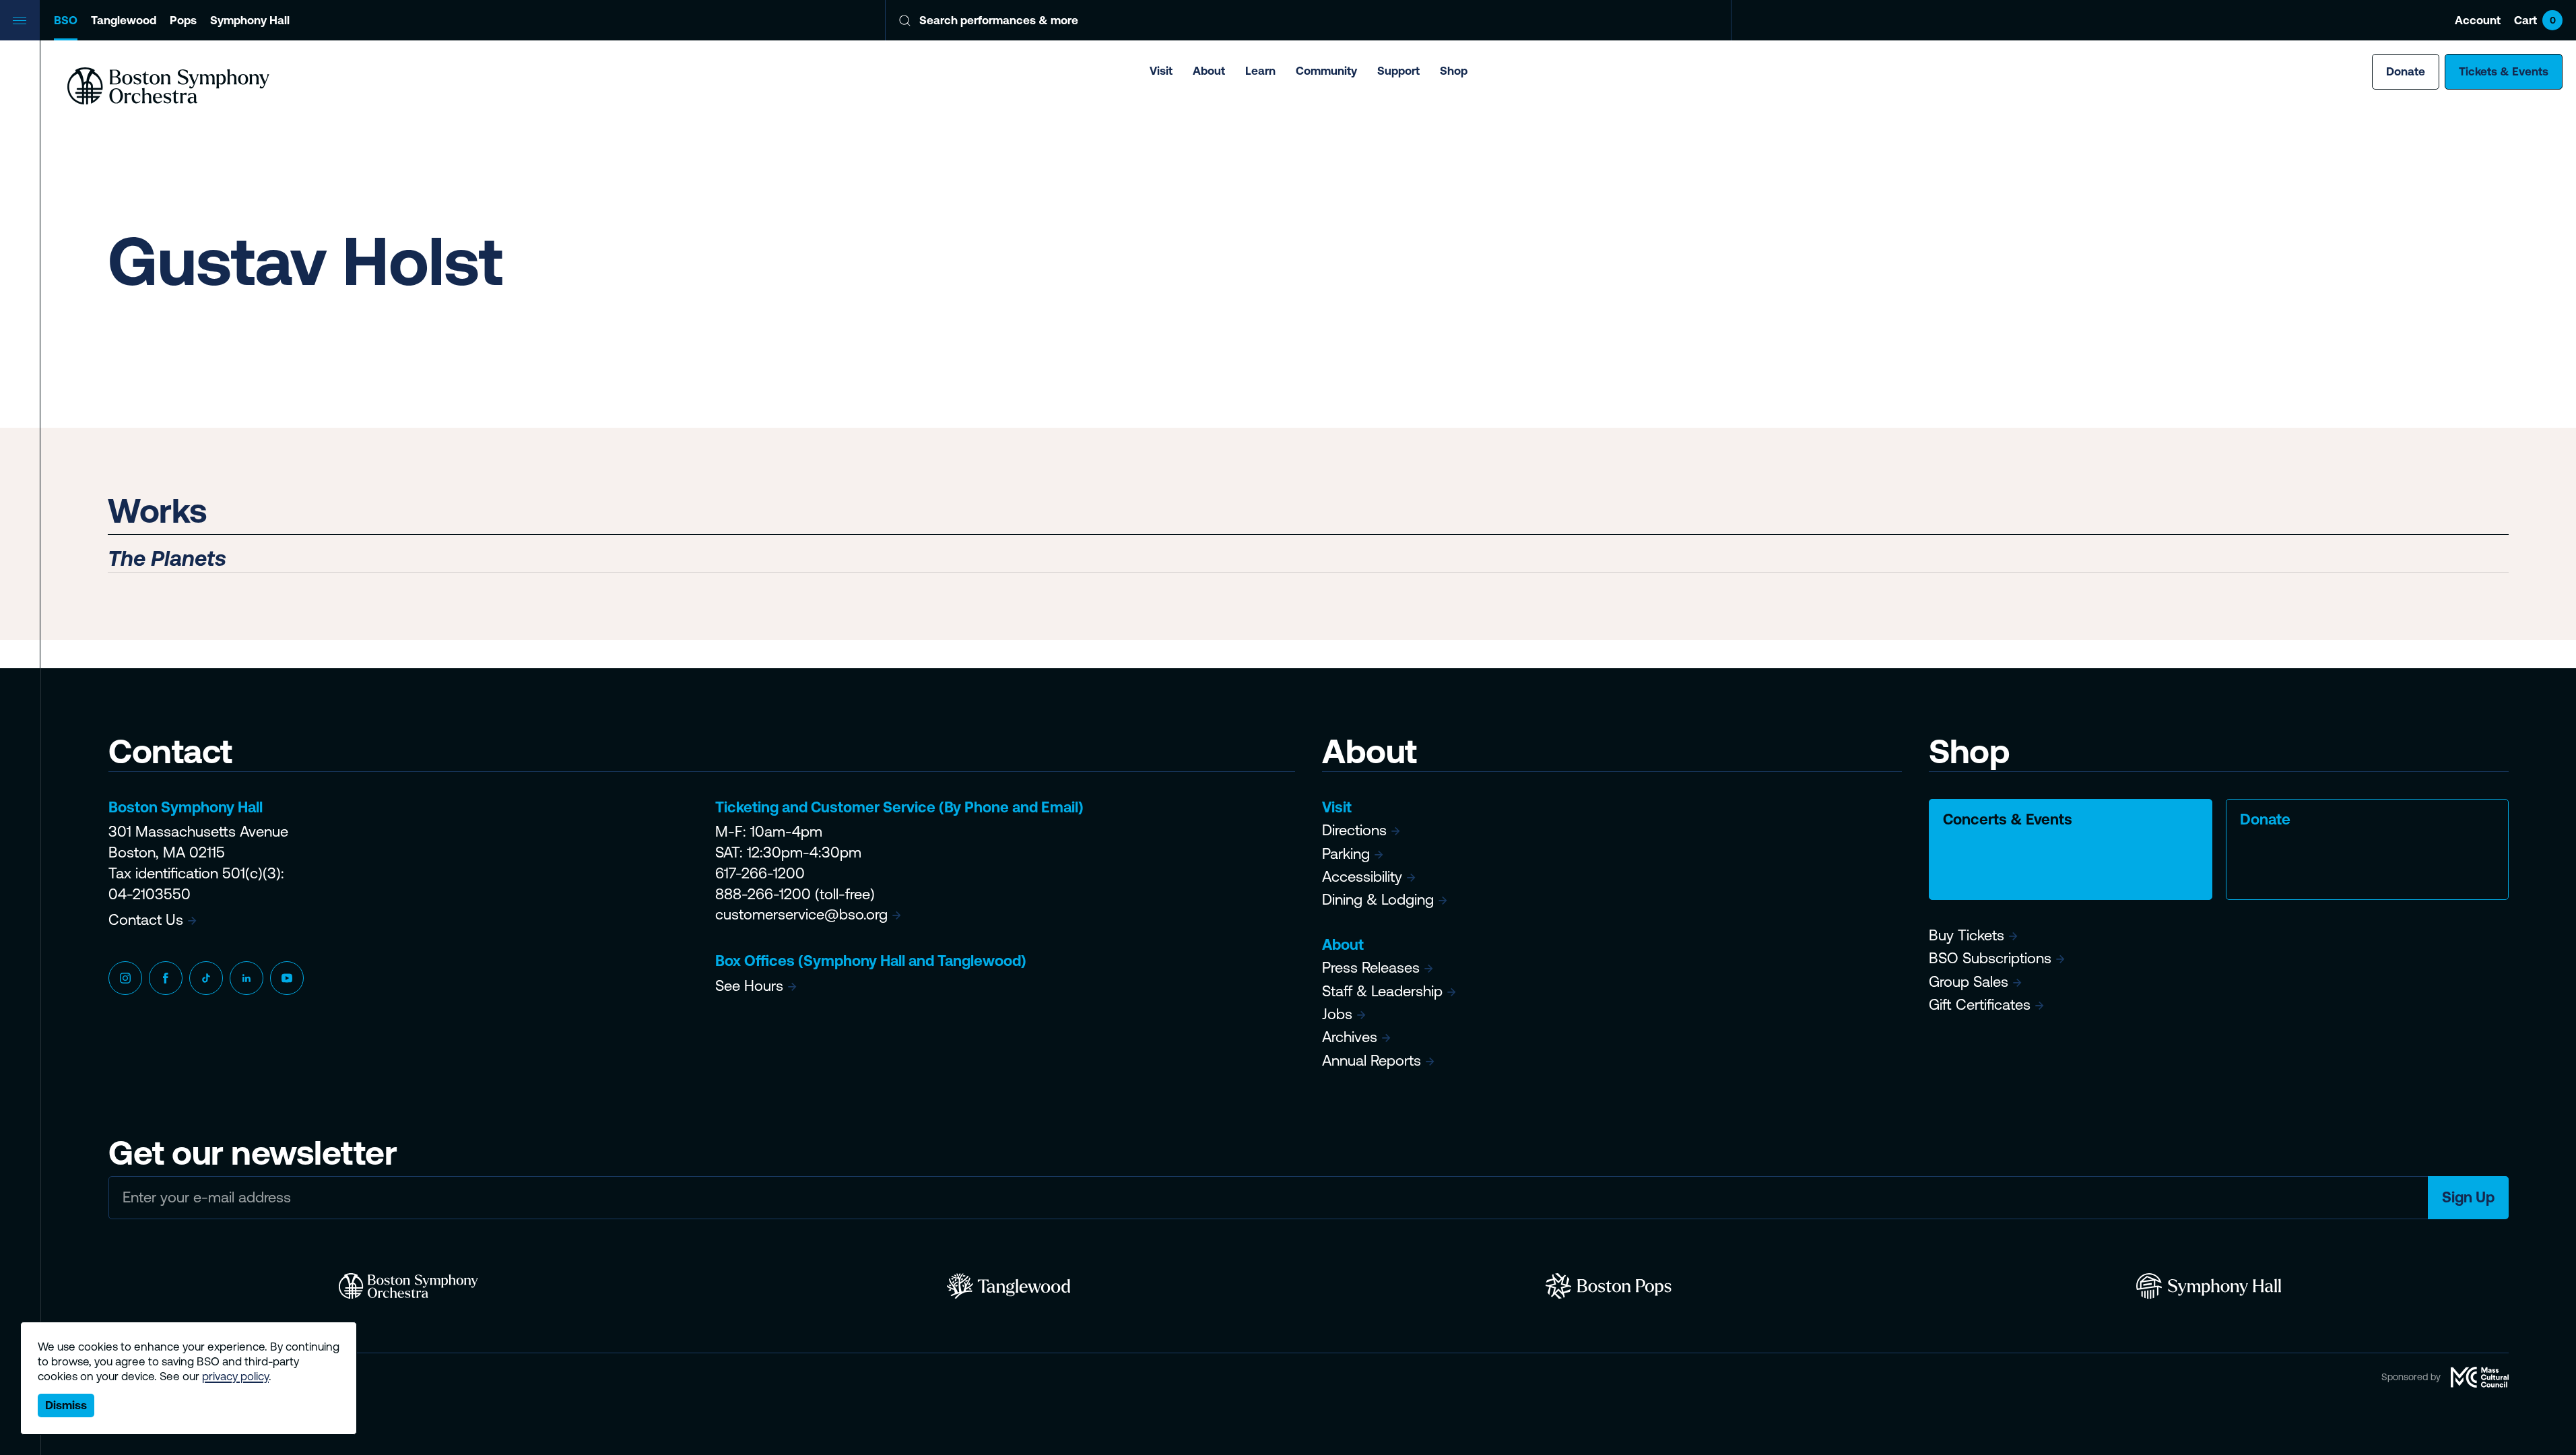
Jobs (1337, 1014)
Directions (1354, 830)
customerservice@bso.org (801, 914)
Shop (1454, 71)
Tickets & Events (2504, 71)
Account (2478, 20)
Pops (183, 20)
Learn (1260, 71)
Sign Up (2468, 1197)
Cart (2535, 20)
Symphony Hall (250, 20)
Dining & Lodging (1378, 900)
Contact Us (146, 920)
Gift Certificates (1980, 1005)
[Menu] (20, 20)
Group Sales (1969, 982)
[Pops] (1609, 1286)
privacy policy (235, 1376)
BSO (66, 20)
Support (1398, 71)
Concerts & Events (2008, 819)
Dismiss (66, 1405)
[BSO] (408, 1286)
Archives (1350, 1037)
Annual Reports (1372, 1061)
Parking (1346, 854)
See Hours (749, 986)
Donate (2406, 71)
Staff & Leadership (1382, 991)
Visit (1161, 71)
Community (1326, 71)
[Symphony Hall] (2209, 1286)
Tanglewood (124, 20)
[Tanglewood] (1009, 1286)
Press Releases (1371, 968)
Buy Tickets (1967, 935)
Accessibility (1362, 877)
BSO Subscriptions (1990, 958)
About (1209, 71)
